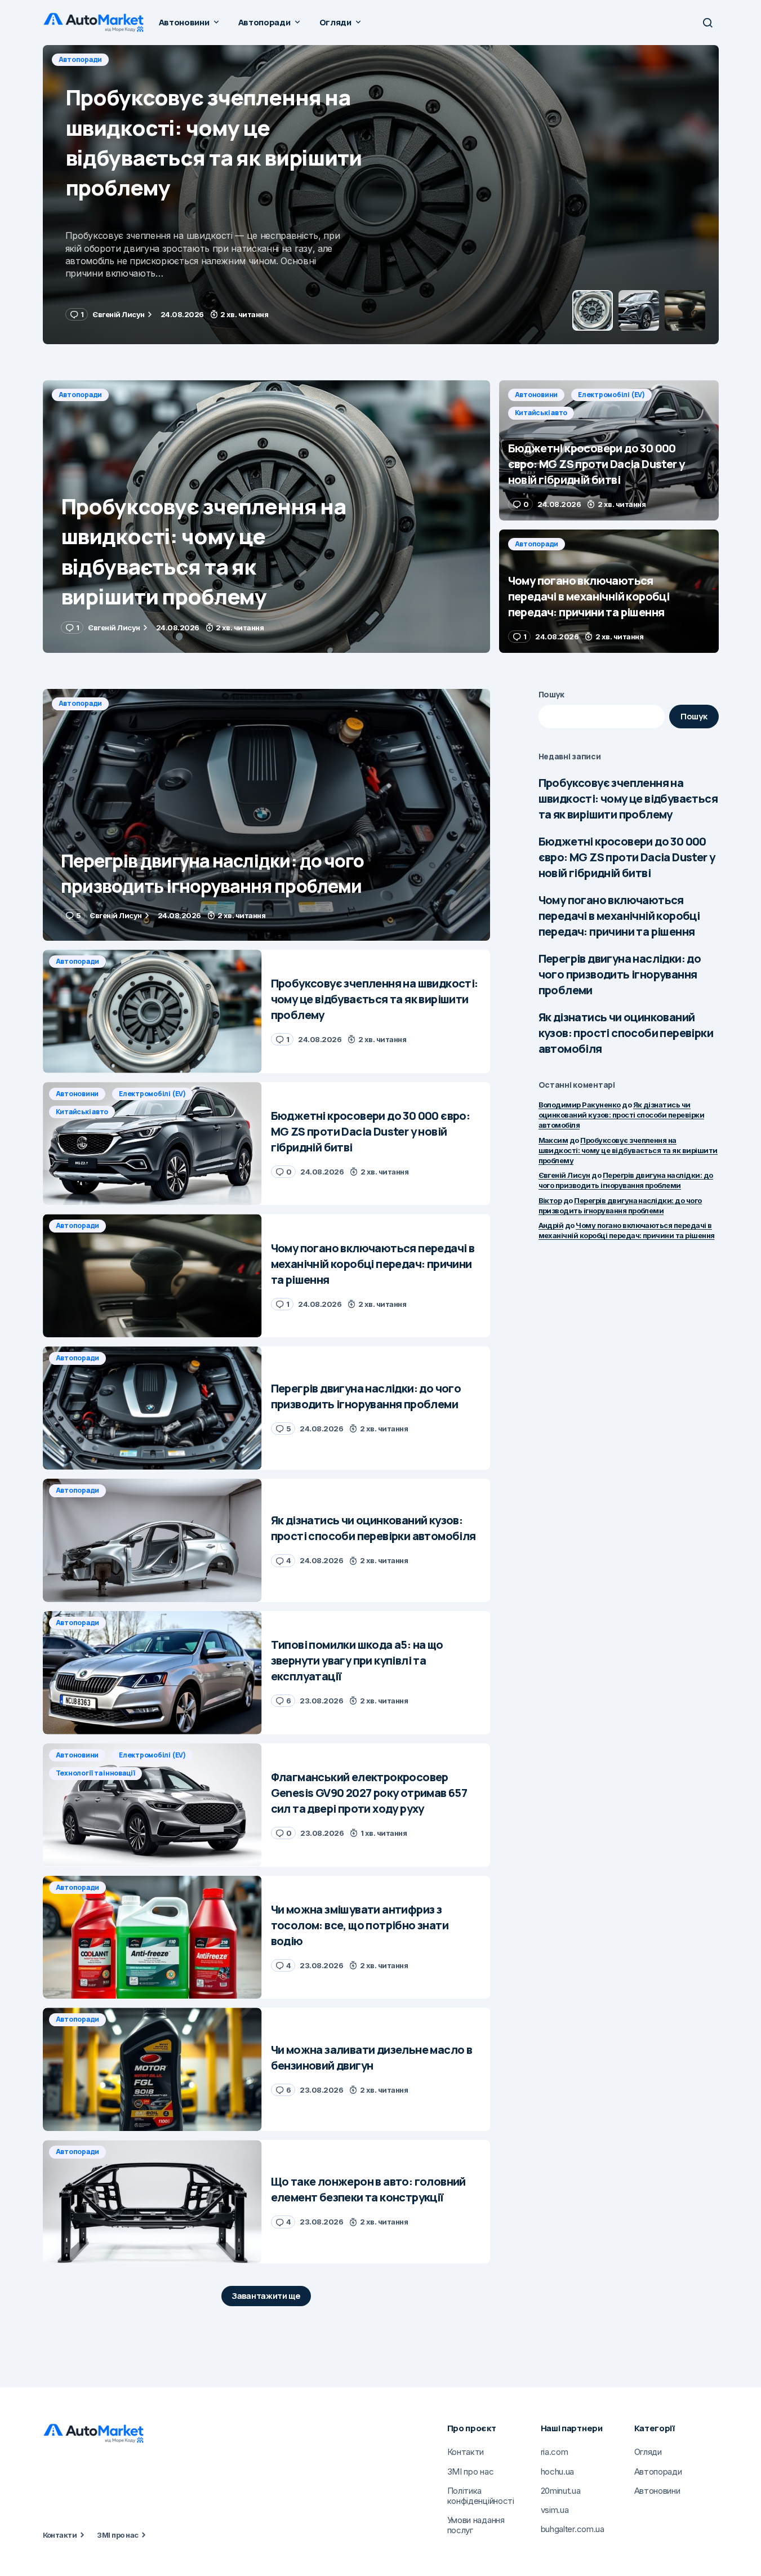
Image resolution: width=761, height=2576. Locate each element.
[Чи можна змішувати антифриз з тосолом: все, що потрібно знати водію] (152, 1937)
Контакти (60, 2535)
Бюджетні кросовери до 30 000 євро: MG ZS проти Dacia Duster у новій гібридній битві (627, 857)
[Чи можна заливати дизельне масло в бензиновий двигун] (152, 2069)
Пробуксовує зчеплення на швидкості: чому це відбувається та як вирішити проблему (628, 798)
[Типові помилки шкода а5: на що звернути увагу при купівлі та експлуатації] (152, 1673)
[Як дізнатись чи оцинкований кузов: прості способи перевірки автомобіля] (152, 1540)
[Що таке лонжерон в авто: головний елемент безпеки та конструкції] (152, 2202)
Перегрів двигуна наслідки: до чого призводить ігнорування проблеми (620, 974)
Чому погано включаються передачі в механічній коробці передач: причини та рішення (619, 916)
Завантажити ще (266, 2296)
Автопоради (81, 395)
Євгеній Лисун (564, 1175)
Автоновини (80, 59)
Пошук (552, 694)
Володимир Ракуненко (580, 1105)
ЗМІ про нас (117, 2535)
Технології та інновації (95, 1773)
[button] (707, 23)
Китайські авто (235, 59)
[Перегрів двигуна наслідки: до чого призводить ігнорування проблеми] (266, 815)
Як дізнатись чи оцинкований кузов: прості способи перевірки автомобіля (626, 1033)
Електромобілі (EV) (155, 59)
